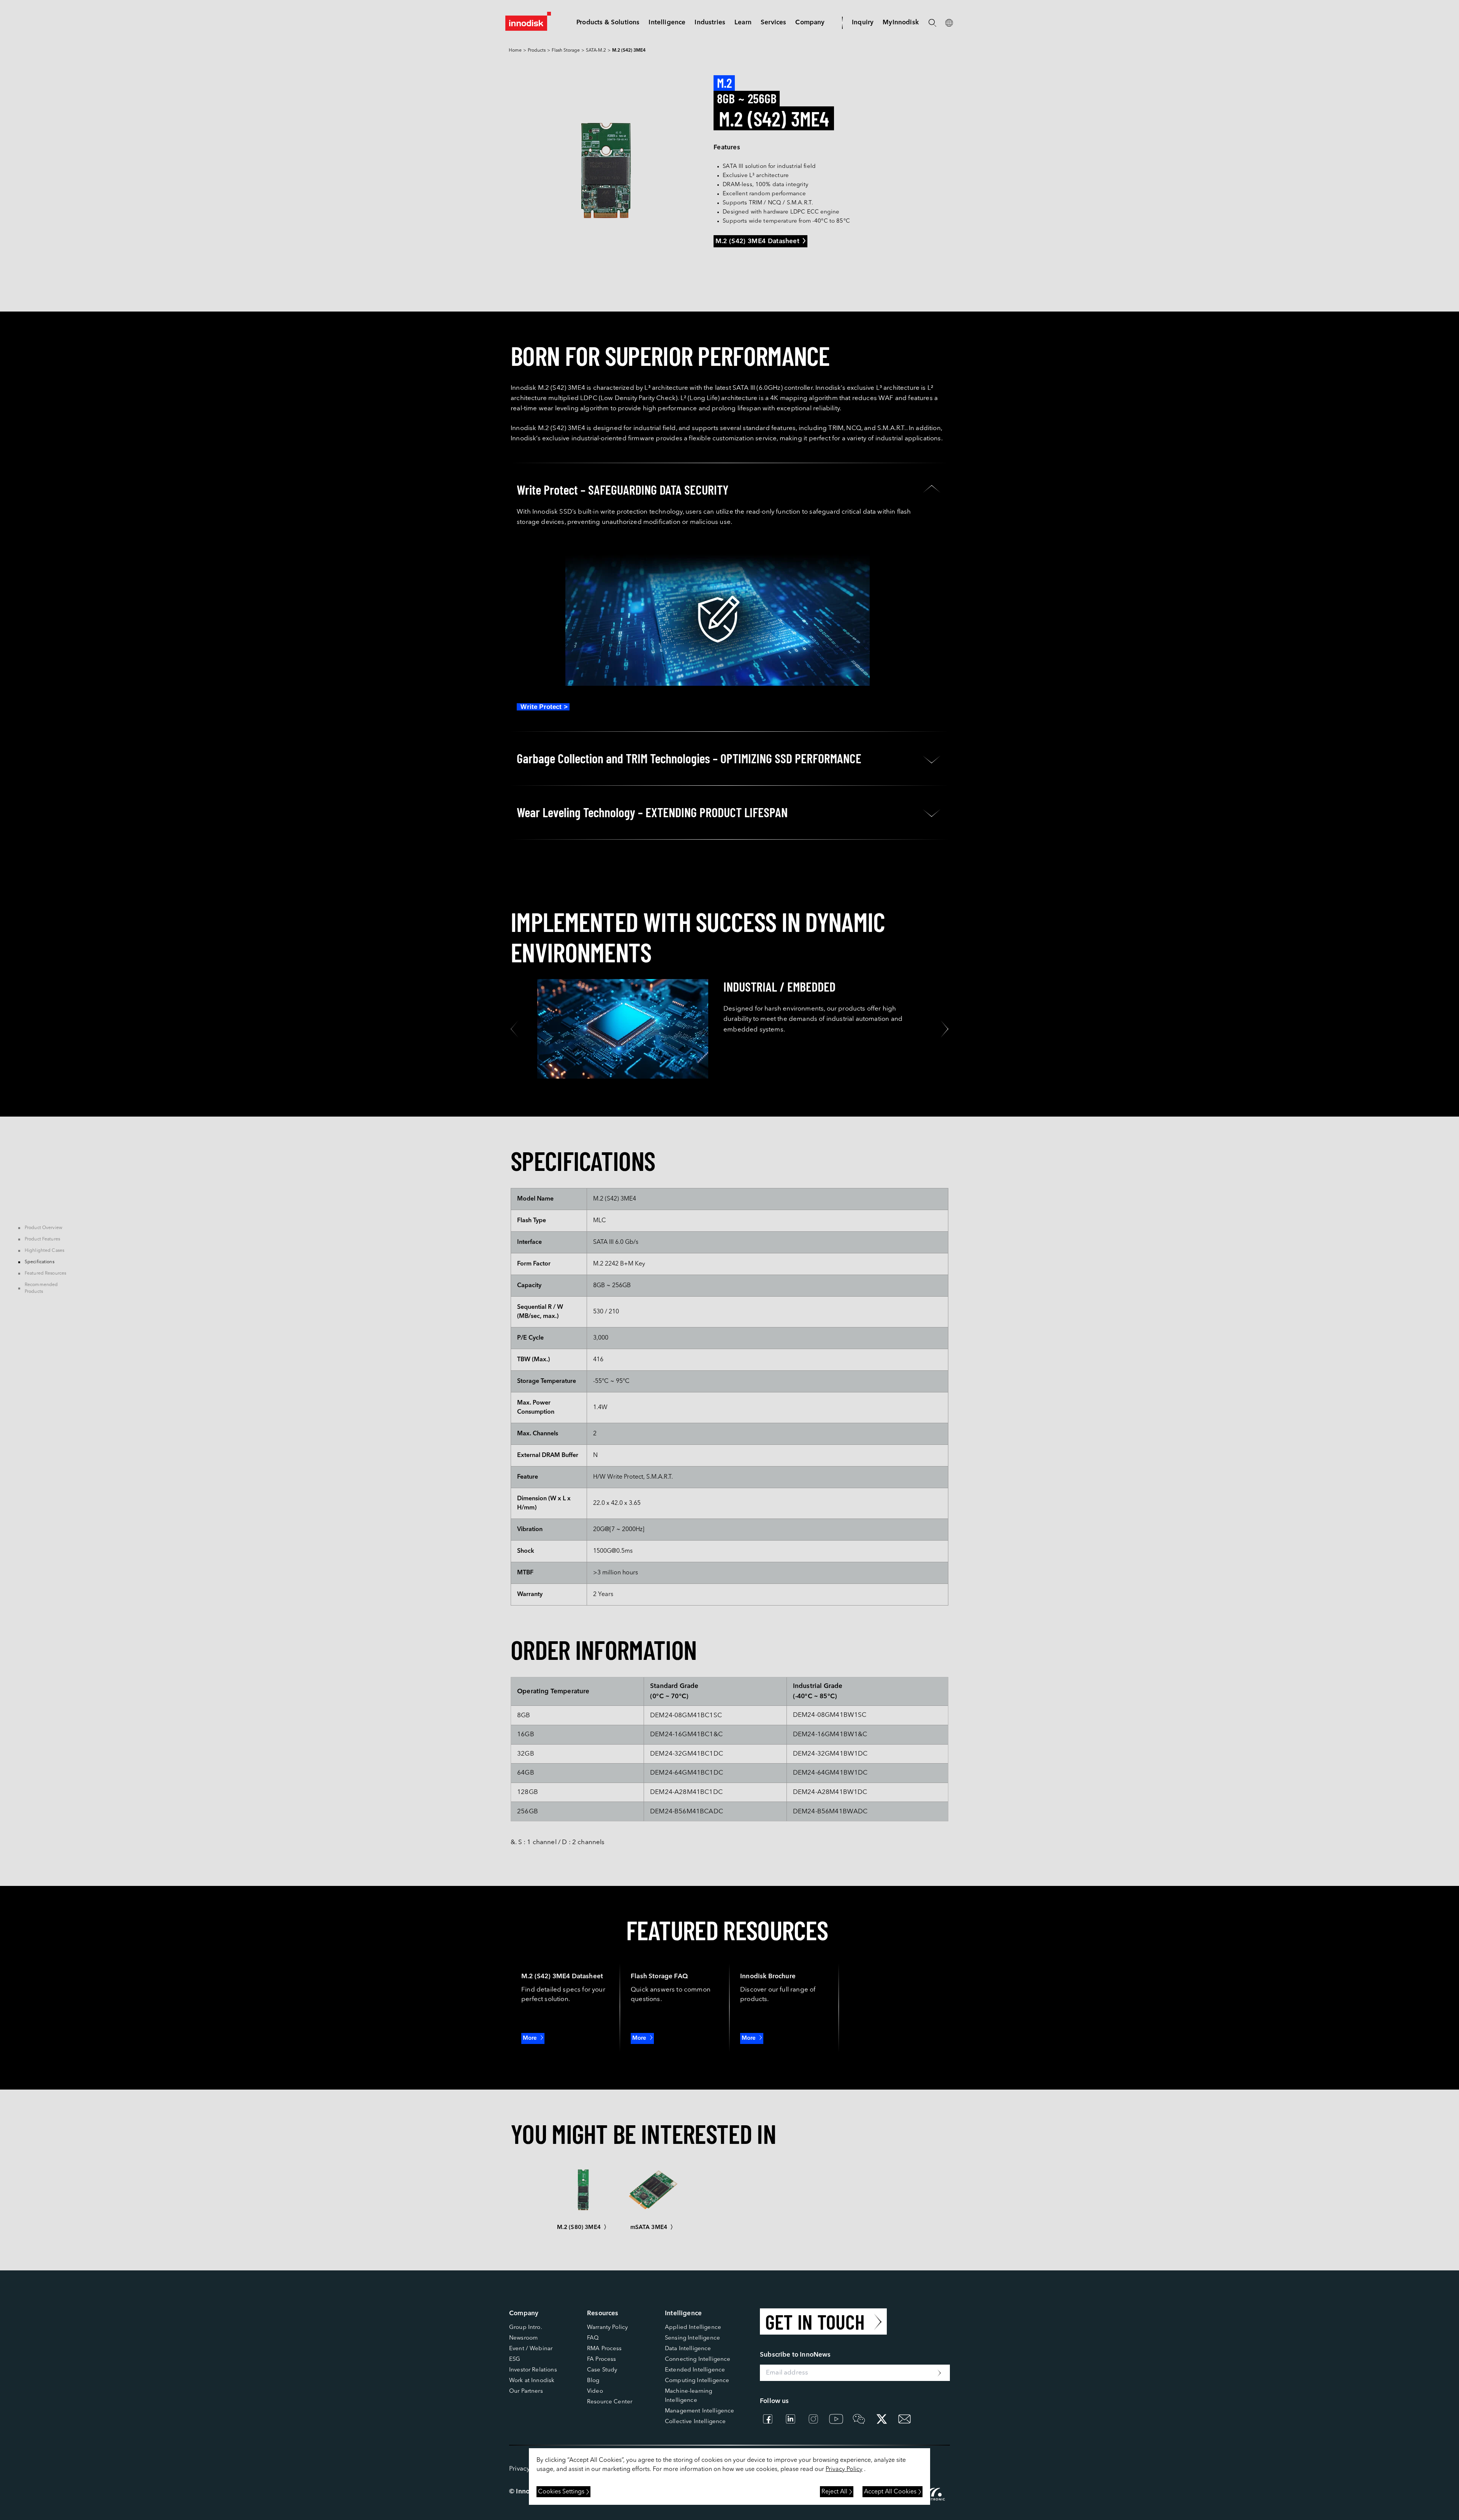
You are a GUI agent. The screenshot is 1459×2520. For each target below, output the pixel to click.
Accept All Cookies (890, 2492)
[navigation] (667, 23)
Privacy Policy (844, 2469)
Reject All (834, 2492)
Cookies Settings (561, 2492)
